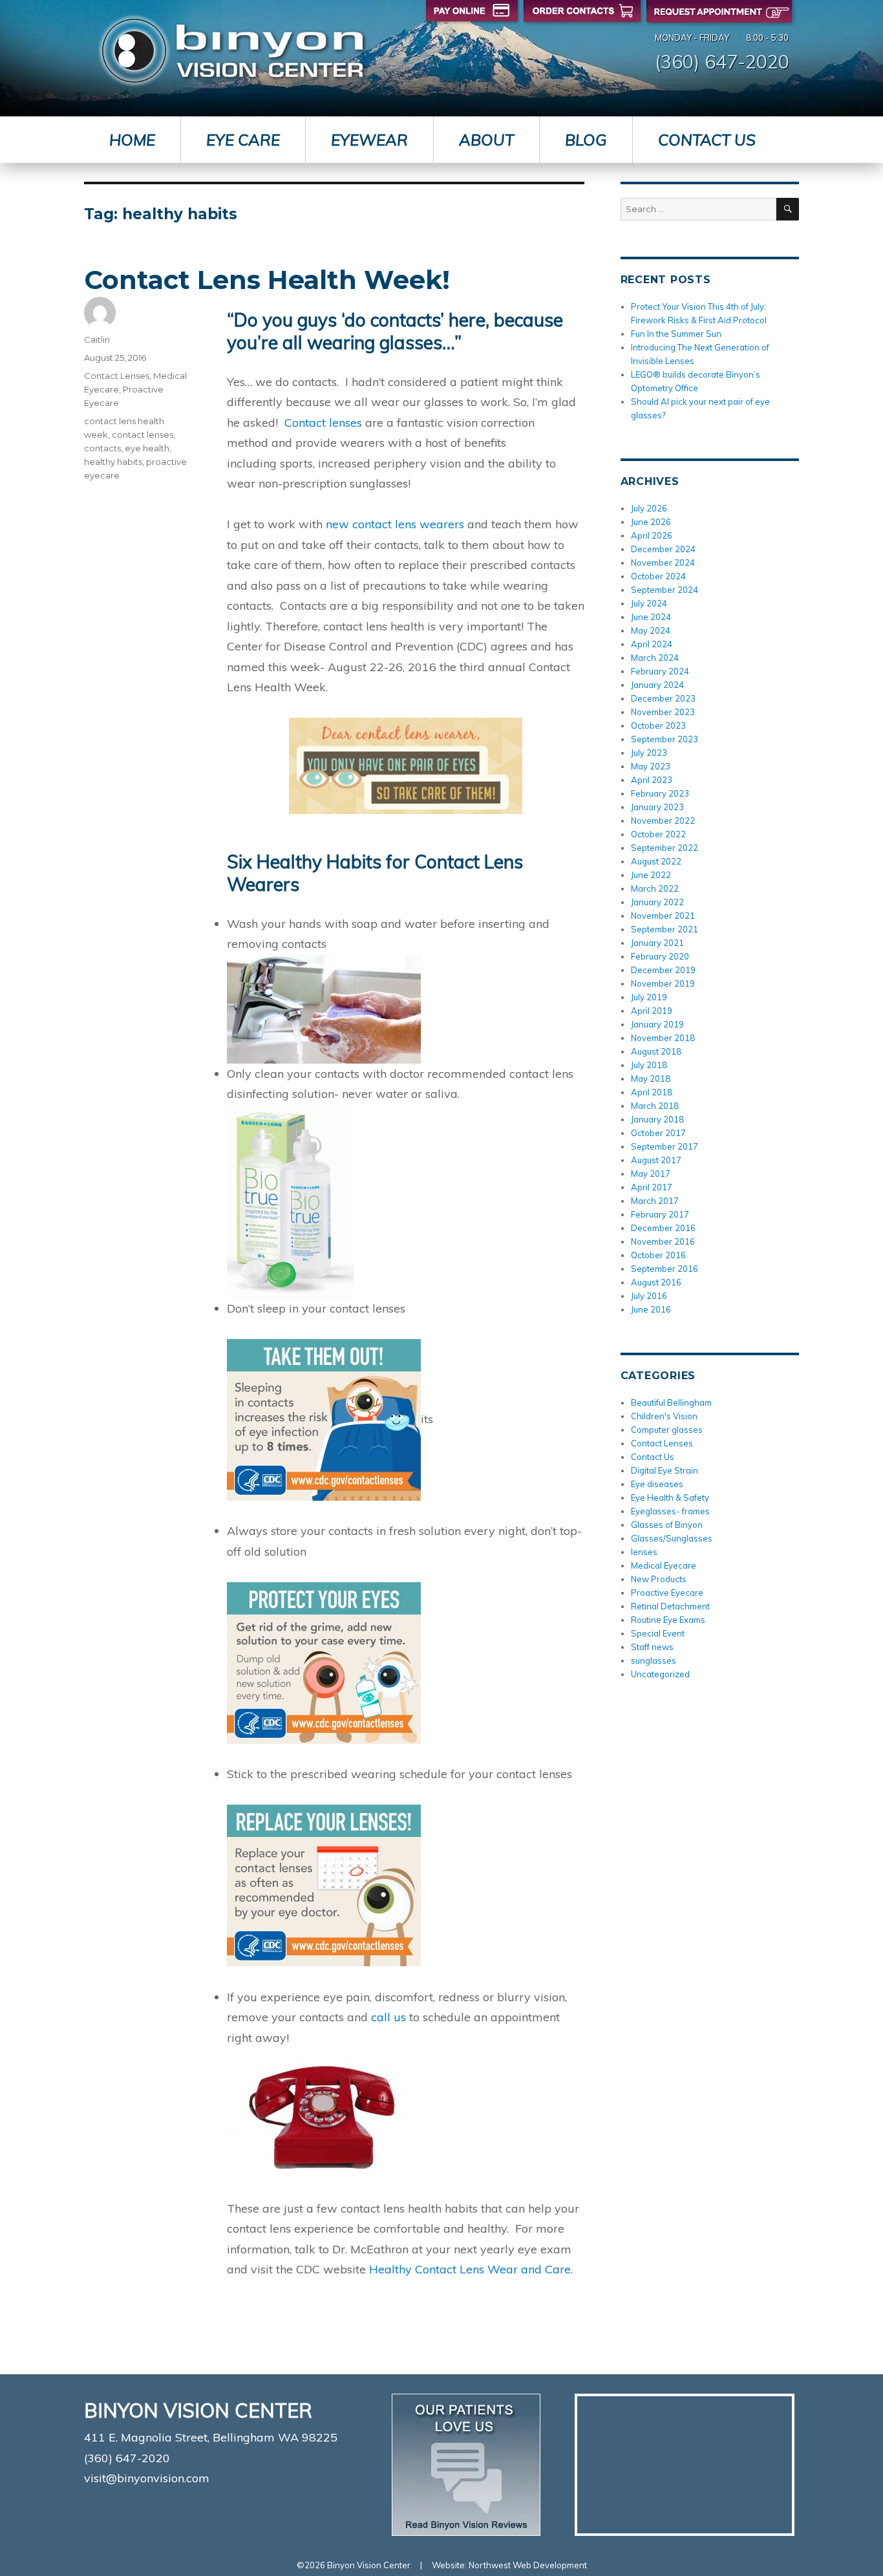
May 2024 (651, 630)
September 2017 (665, 1146)
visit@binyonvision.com (147, 2478)
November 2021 (663, 916)
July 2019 (649, 997)
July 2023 (649, 753)
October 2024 (658, 576)
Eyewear (369, 140)
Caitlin (97, 339)
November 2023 (663, 712)
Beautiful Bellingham (671, 1402)
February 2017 (660, 1214)
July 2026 (649, 508)
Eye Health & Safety (670, 1497)
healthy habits (113, 462)
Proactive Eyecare (667, 1593)
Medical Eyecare (664, 1565)
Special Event (658, 1633)
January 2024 (657, 685)
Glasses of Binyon (667, 1525)
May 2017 (651, 1174)
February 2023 (660, 793)
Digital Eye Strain (665, 1470)
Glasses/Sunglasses (672, 1538)
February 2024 (660, 671)
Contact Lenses (117, 376)
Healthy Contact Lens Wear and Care (468, 2269)
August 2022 (656, 861)
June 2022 (651, 875)
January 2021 (657, 943)
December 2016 (663, 1228)
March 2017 (655, 1201)
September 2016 (665, 1269)
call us (388, 2017)
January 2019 (657, 1024)
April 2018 (652, 1092)
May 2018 (651, 1079)
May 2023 (651, 766)
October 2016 (658, 1255)
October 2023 (658, 725)
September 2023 (665, 739)
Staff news (652, 1647)
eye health (147, 448)
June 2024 (651, 617)
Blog (586, 140)
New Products (659, 1579)
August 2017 (656, 1160)
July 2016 (649, 1296)
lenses (644, 1552)
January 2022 (657, 902)
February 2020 (660, 956)
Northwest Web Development (528, 2565)
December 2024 (663, 549)
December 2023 (663, 698)
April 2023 (652, 780)
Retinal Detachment (670, 1606)
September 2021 (665, 929)
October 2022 (658, 834)
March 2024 (655, 658)
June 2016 (651, 1309)
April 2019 (652, 1011)
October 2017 (658, 1133)
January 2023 (657, 807)
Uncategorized (660, 1674)
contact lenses (143, 435)
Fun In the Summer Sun (676, 334)
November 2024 (663, 563)
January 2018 (657, 1119)
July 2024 (649, 603)
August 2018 (656, 1051)
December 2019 (663, 970)
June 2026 (651, 522)
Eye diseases (657, 1484)
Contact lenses (323, 423)
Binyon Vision (232, 51)
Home (132, 140)
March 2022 (655, 888)
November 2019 (663, 983)
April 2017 (652, 1187)
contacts (102, 448)
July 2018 (649, 1065)
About (486, 140)
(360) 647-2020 (722, 61)
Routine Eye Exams (668, 1620)
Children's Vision (664, 1416)
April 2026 (652, 535)
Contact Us (707, 140)
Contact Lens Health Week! (267, 280)
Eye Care (243, 140)
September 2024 (665, 590)
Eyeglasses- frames (670, 1511)
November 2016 (663, 1241)
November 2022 (663, 821)
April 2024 (652, 644)
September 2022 (665, 848)
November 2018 (663, 1038)
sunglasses (654, 1660)
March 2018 (655, 1106)
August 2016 (656, 1282)
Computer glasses (667, 1430)
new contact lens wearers (395, 524)
